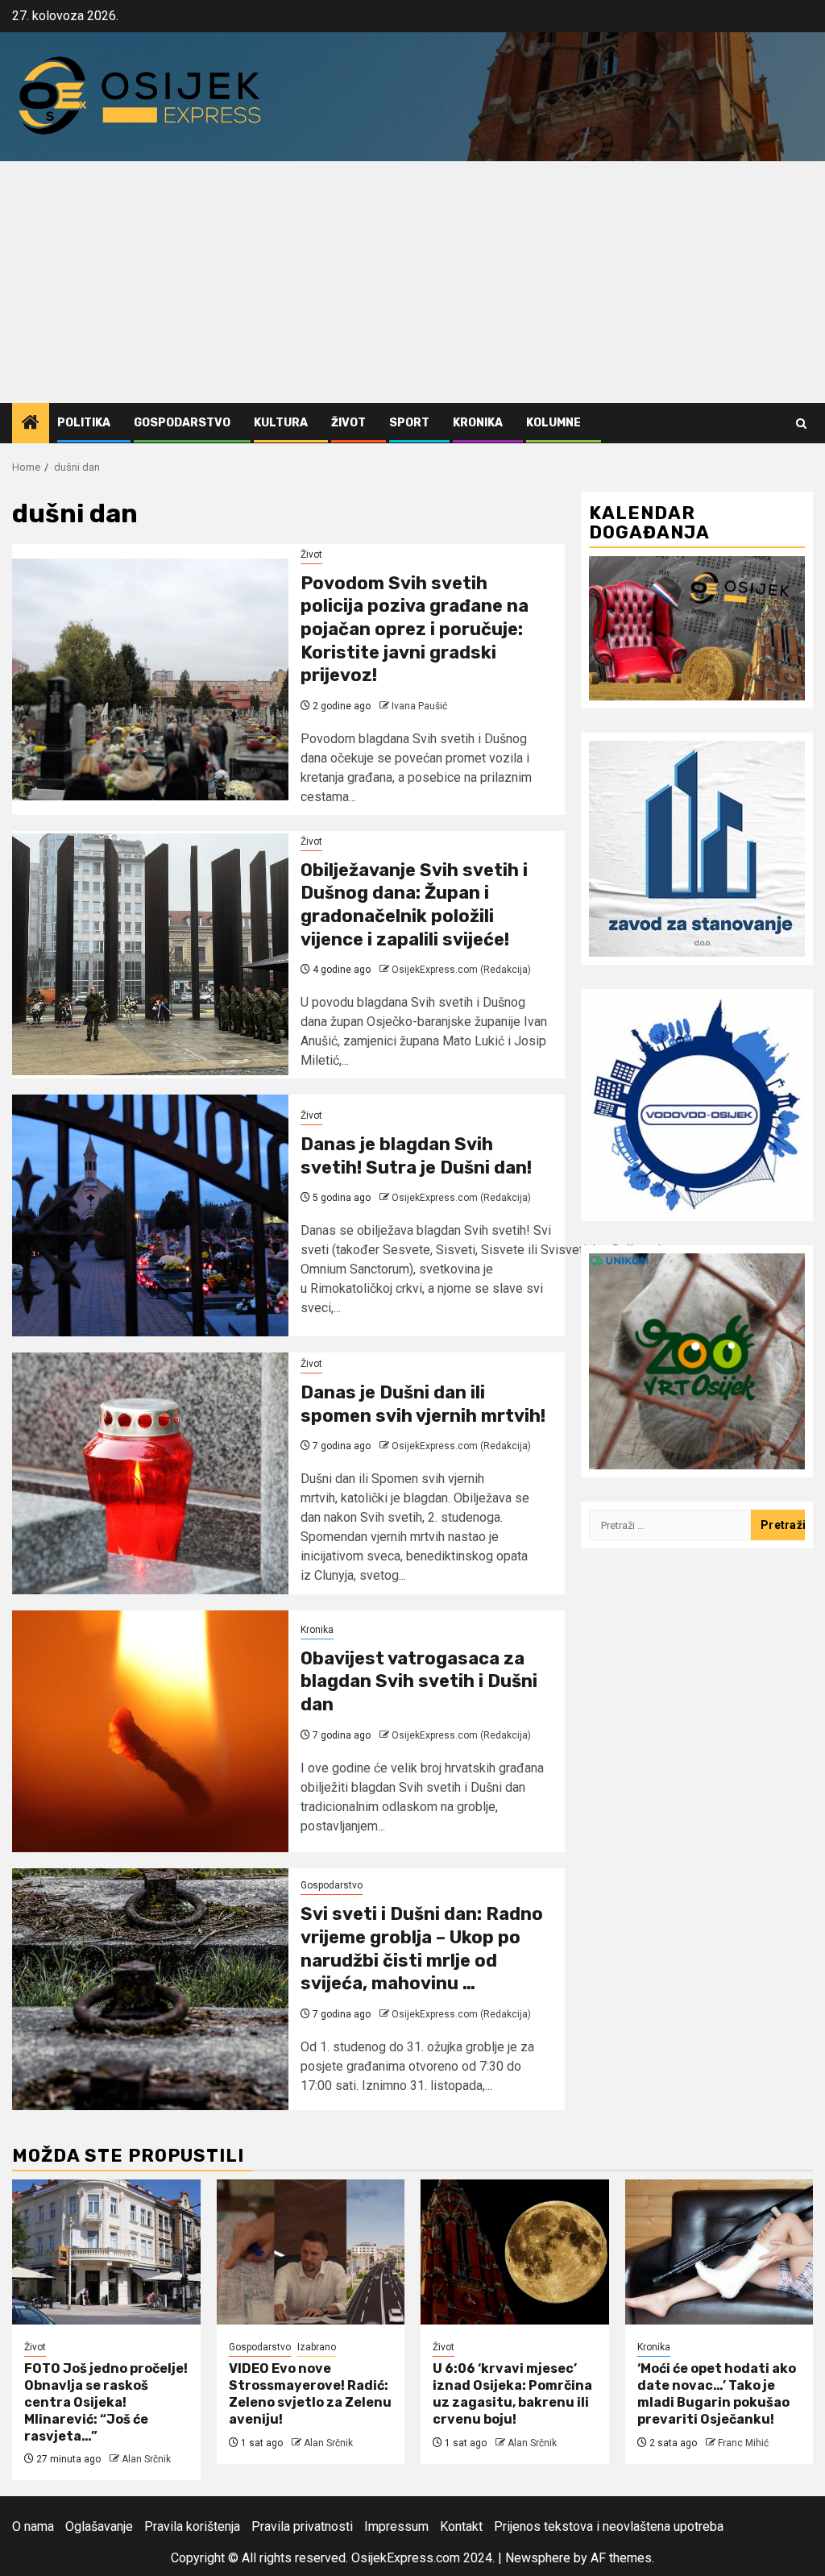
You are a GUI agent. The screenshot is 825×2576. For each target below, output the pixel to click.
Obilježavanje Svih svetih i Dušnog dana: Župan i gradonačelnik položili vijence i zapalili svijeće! (414, 905)
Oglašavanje (99, 2526)
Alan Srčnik (146, 2459)
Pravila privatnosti (302, 2526)
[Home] (31, 424)
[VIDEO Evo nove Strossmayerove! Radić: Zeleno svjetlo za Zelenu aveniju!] (311, 2252)
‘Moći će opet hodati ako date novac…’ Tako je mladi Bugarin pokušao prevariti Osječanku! (717, 2393)
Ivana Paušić (419, 706)
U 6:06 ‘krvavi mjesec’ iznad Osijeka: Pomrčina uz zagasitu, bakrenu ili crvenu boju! (512, 2393)
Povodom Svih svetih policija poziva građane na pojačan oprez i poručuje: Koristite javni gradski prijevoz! (415, 629)
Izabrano (317, 2347)
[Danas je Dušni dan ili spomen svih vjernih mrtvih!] (150, 1473)
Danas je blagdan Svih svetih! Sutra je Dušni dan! (416, 1156)
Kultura (281, 423)
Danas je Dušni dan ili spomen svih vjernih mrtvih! (423, 1404)
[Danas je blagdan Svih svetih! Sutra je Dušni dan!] (150, 1215)
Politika (84, 423)
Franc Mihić (743, 2443)
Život (348, 423)
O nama (33, 2526)
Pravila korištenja (192, 2526)
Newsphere (538, 2558)
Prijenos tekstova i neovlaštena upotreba (609, 2526)
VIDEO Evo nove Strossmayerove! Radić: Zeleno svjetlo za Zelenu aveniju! (310, 2393)
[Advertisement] (412, 282)
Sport (409, 423)
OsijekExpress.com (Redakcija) (461, 970)
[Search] (801, 424)
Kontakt (461, 2526)
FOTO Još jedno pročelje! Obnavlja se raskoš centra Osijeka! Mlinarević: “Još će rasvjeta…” (106, 2402)
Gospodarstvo (182, 423)
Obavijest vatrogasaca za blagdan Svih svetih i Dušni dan (419, 1681)
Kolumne (553, 423)
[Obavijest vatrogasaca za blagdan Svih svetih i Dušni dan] (150, 1731)
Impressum (396, 2526)
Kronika (478, 423)
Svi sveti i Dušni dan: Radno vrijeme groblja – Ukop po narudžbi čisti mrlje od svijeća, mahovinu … (422, 1949)
